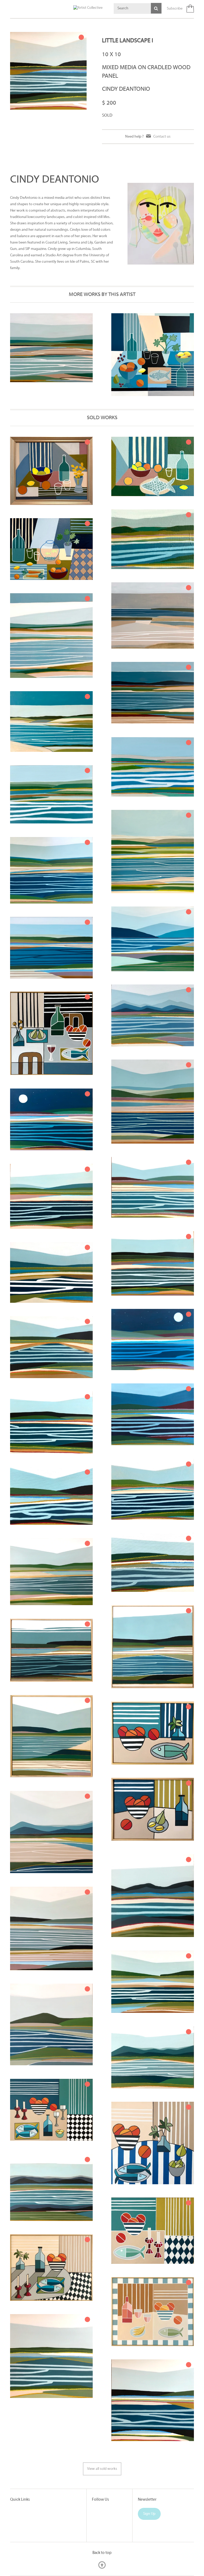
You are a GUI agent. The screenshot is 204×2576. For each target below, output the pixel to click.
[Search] (156, 8)
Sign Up (149, 2514)
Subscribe (175, 9)
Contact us (162, 137)
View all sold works (102, 2469)
